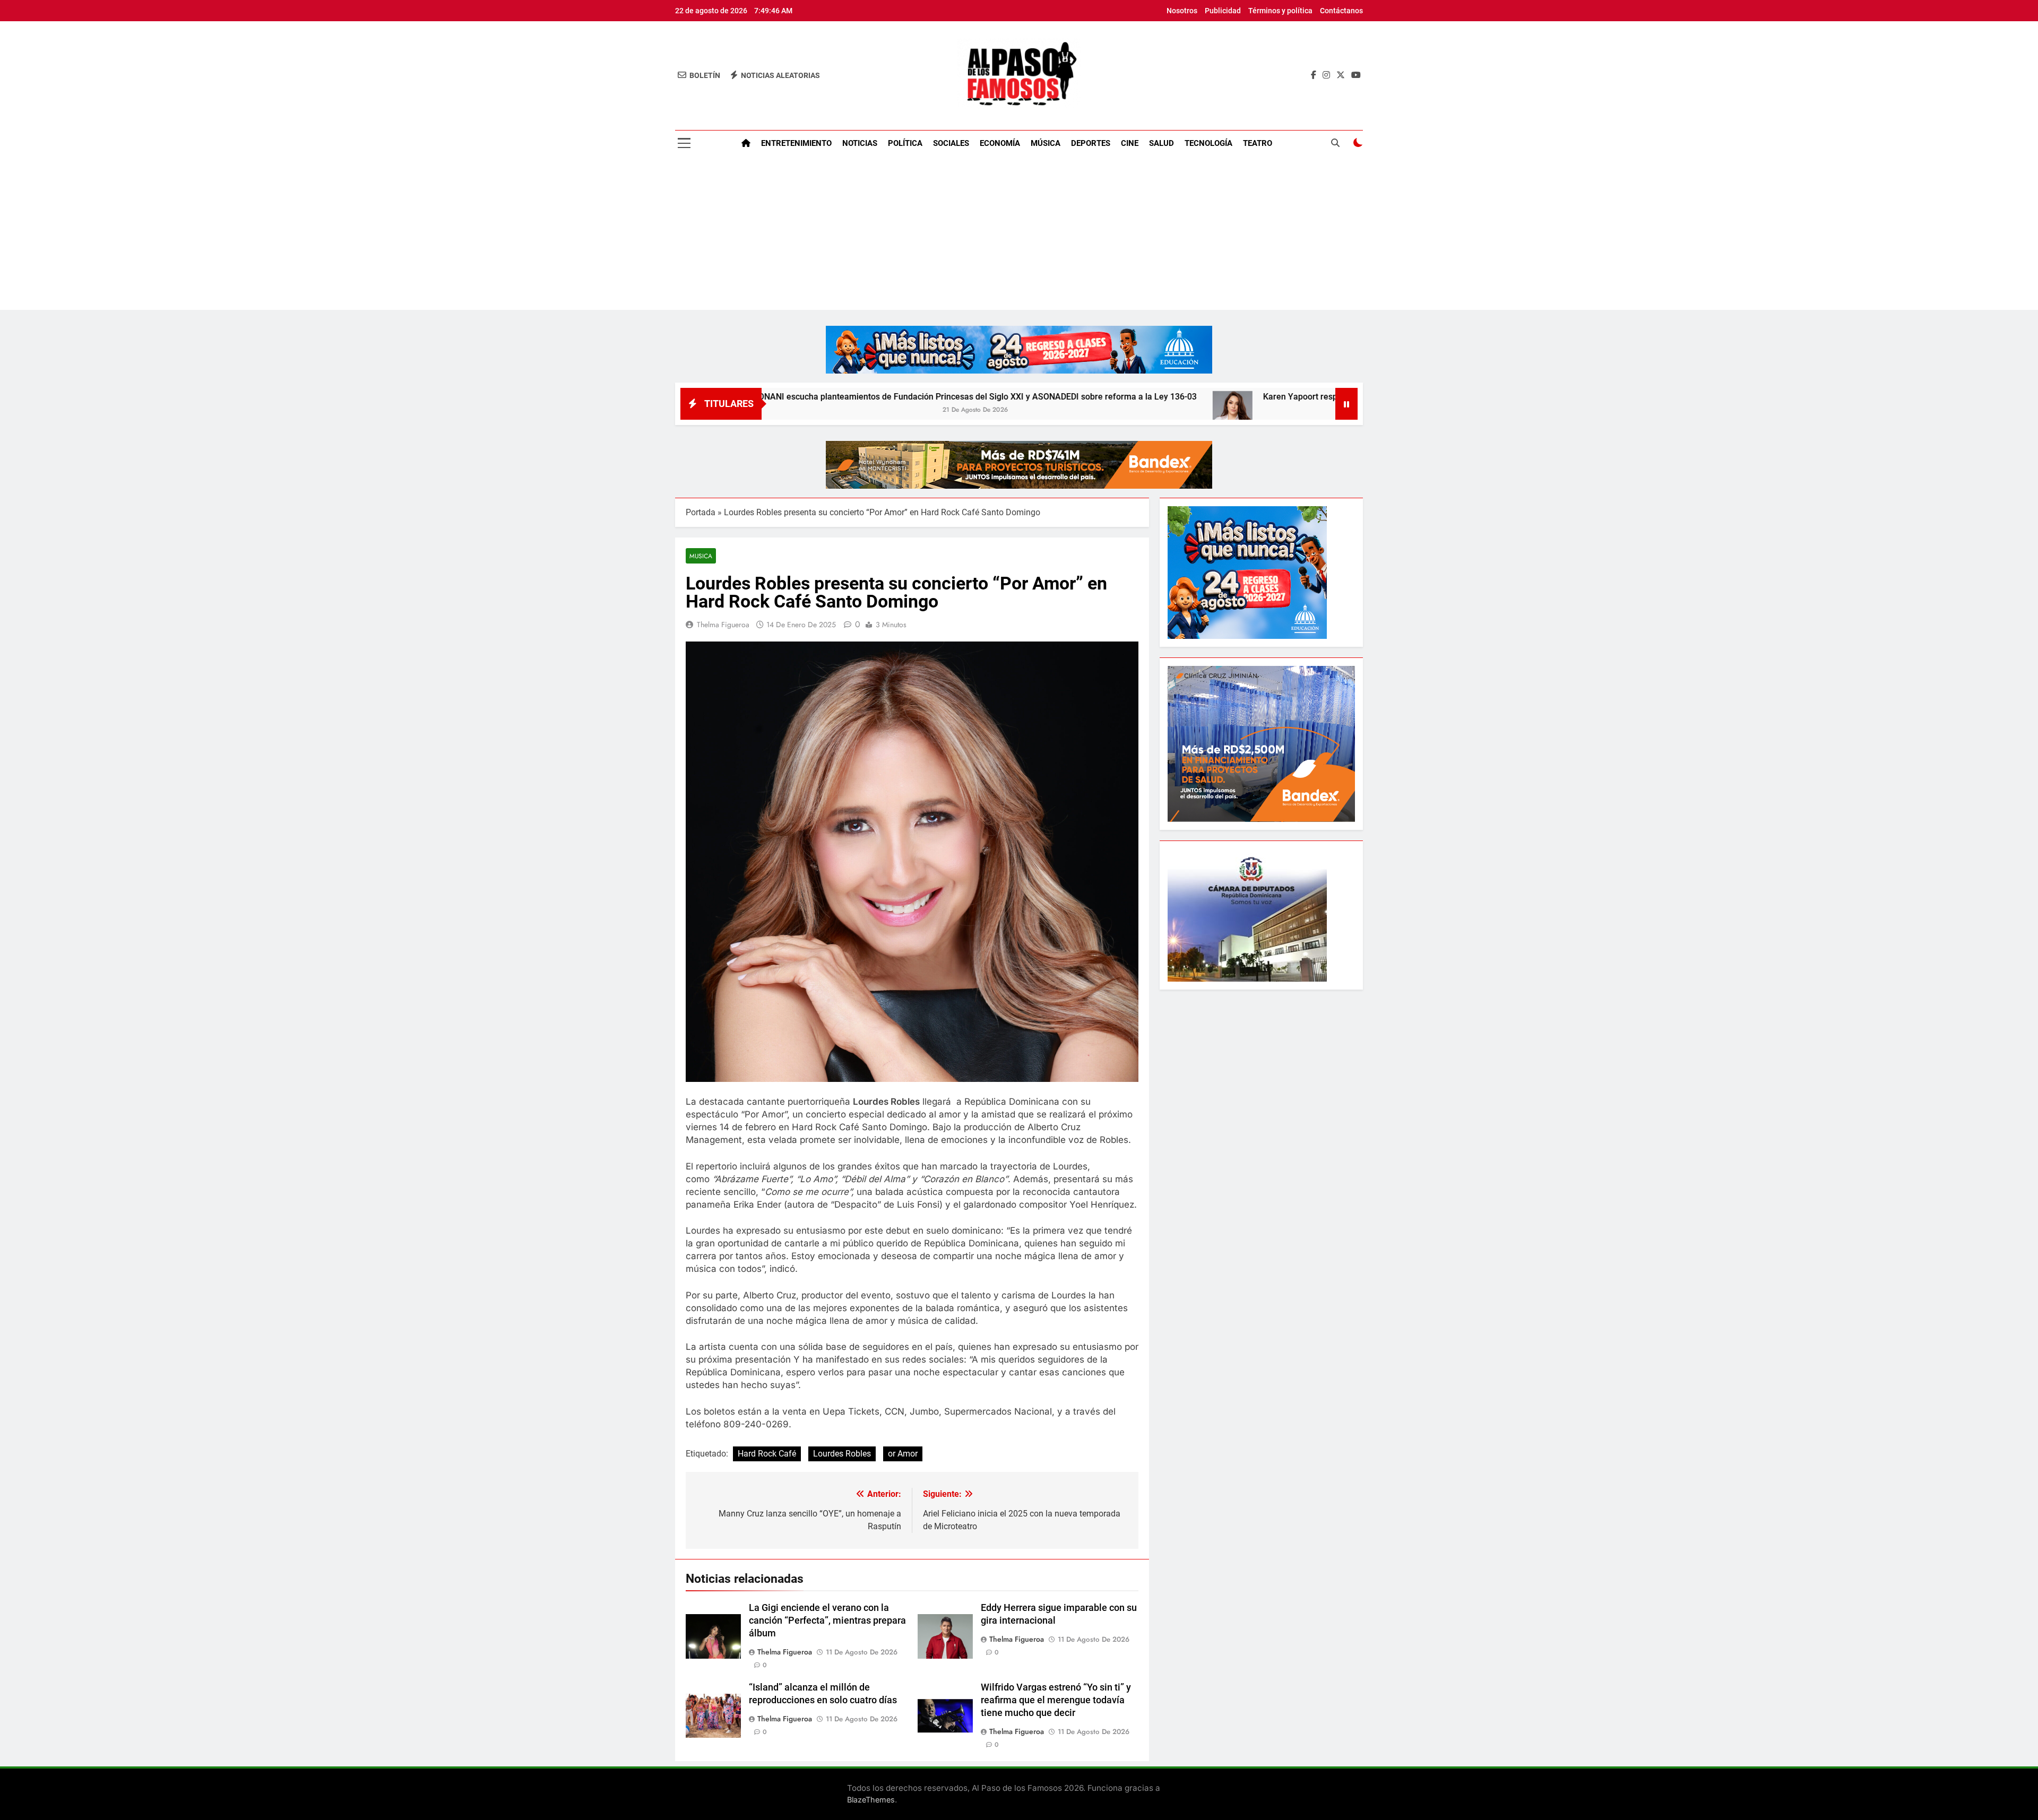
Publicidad (1223, 11)
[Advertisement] (1019, 236)
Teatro (1258, 143)
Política (905, 143)
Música (1046, 143)
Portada (701, 512)
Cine (1130, 143)
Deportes (1091, 143)
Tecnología (1208, 143)
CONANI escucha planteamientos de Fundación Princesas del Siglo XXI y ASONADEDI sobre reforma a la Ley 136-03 (809, 397)
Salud (1162, 143)
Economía (1000, 143)
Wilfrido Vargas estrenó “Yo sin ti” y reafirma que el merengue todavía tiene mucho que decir (1056, 1700)
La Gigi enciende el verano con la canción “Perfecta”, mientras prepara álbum (827, 1620)
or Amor (903, 1454)
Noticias (860, 143)
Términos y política (1280, 11)
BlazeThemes (871, 1800)
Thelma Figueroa (723, 625)
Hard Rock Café (767, 1454)
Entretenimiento (796, 143)
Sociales (951, 143)
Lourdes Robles (842, 1454)
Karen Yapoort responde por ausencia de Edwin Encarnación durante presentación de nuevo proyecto (1291, 397)
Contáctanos (1341, 11)
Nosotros (1182, 11)
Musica (701, 556)
